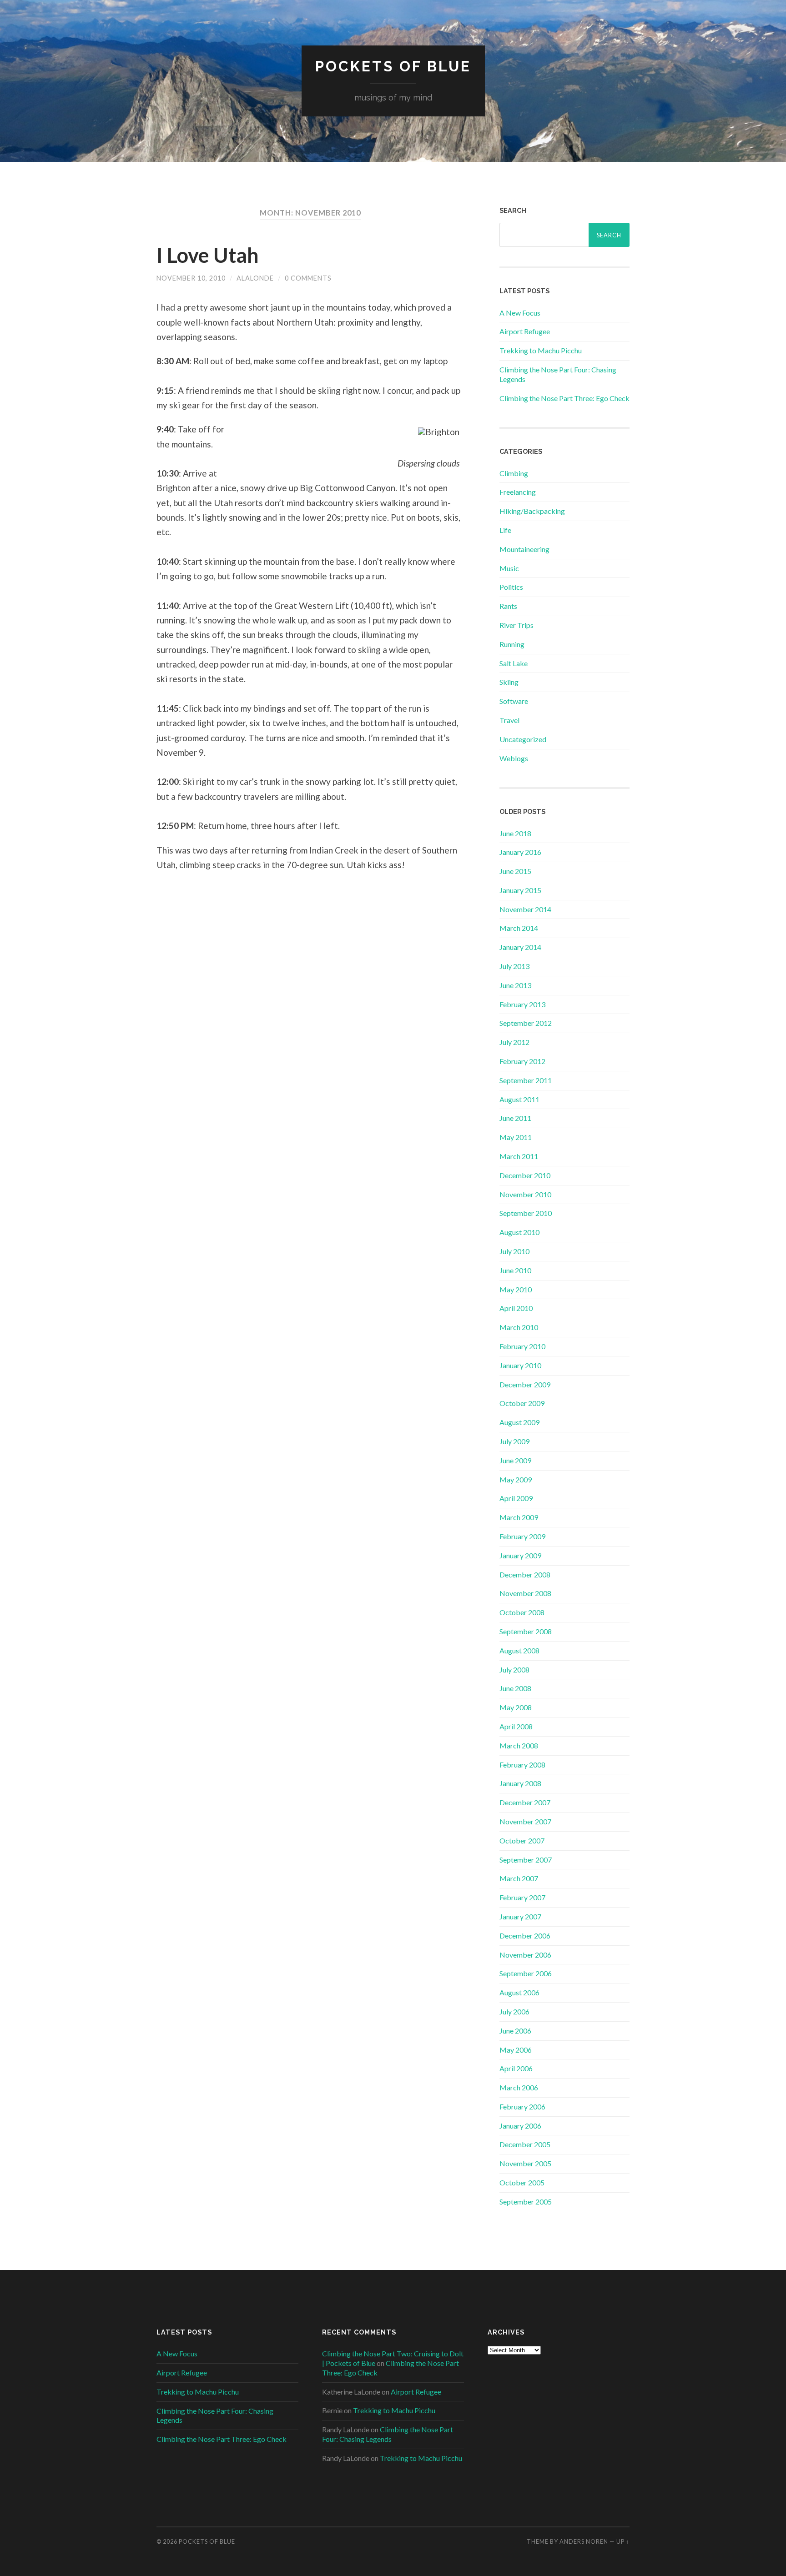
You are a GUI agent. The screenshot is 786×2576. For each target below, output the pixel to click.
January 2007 (520, 1916)
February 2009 (522, 1536)
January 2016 (520, 852)
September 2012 (526, 1023)
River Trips (516, 625)
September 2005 (526, 2202)
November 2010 (525, 1194)
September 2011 (526, 1080)
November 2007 (525, 1821)
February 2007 (522, 1897)
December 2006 (525, 1936)
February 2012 (522, 1061)
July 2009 (514, 1441)
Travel (509, 720)
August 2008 (519, 1650)
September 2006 (526, 1973)
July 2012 (514, 1042)
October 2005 (522, 2182)
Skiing (509, 682)
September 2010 (526, 1213)
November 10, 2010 (191, 278)
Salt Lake (514, 663)
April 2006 (516, 2068)
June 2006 (515, 2031)
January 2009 (520, 1555)
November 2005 (525, 2163)
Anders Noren (584, 2541)
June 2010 (515, 1270)
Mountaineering (524, 549)
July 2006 (514, 2011)
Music (509, 568)
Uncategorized (523, 739)
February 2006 (522, 2106)
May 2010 (516, 1289)
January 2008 (520, 1783)
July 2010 (514, 1251)
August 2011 (519, 1099)
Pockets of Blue (393, 66)
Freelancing (518, 492)
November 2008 (525, 1593)
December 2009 (525, 1384)
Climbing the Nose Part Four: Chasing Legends (388, 2434)
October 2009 (522, 1403)
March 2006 (519, 2087)
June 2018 (515, 833)
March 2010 (519, 1327)
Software (514, 701)
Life (505, 530)
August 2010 (519, 1232)
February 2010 (522, 1346)
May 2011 (516, 1137)
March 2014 (519, 928)
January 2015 (520, 890)
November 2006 (525, 1955)
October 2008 (522, 1612)
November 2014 (525, 909)
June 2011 (515, 1118)
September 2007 (526, 1860)
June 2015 (515, 871)
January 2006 (520, 2126)
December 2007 (525, 1802)
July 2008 (514, 1670)
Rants (508, 606)
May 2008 (516, 1707)
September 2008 (526, 1631)
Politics (511, 587)
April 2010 (516, 1308)
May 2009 (516, 1479)
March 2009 (519, 1517)
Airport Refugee (525, 331)
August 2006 (519, 1992)
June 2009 (515, 1460)
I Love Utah (208, 255)
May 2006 (516, 2050)
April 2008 (516, 1726)
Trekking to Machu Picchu (541, 350)
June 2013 (515, 985)
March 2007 (519, 1878)
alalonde (255, 278)
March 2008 (519, 1745)
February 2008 (522, 1765)
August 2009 (519, 1422)
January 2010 (520, 1365)
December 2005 (525, 2144)
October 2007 (522, 1840)
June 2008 (515, 1688)
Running (512, 644)
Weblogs (514, 758)
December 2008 (525, 1574)
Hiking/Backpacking (532, 511)
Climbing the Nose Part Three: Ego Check (564, 398)
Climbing (514, 473)
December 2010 (525, 1175)
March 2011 (519, 1156)
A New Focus (520, 313)
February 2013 (522, 1004)
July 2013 (514, 966)
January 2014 (520, 947)
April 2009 (516, 1498)
